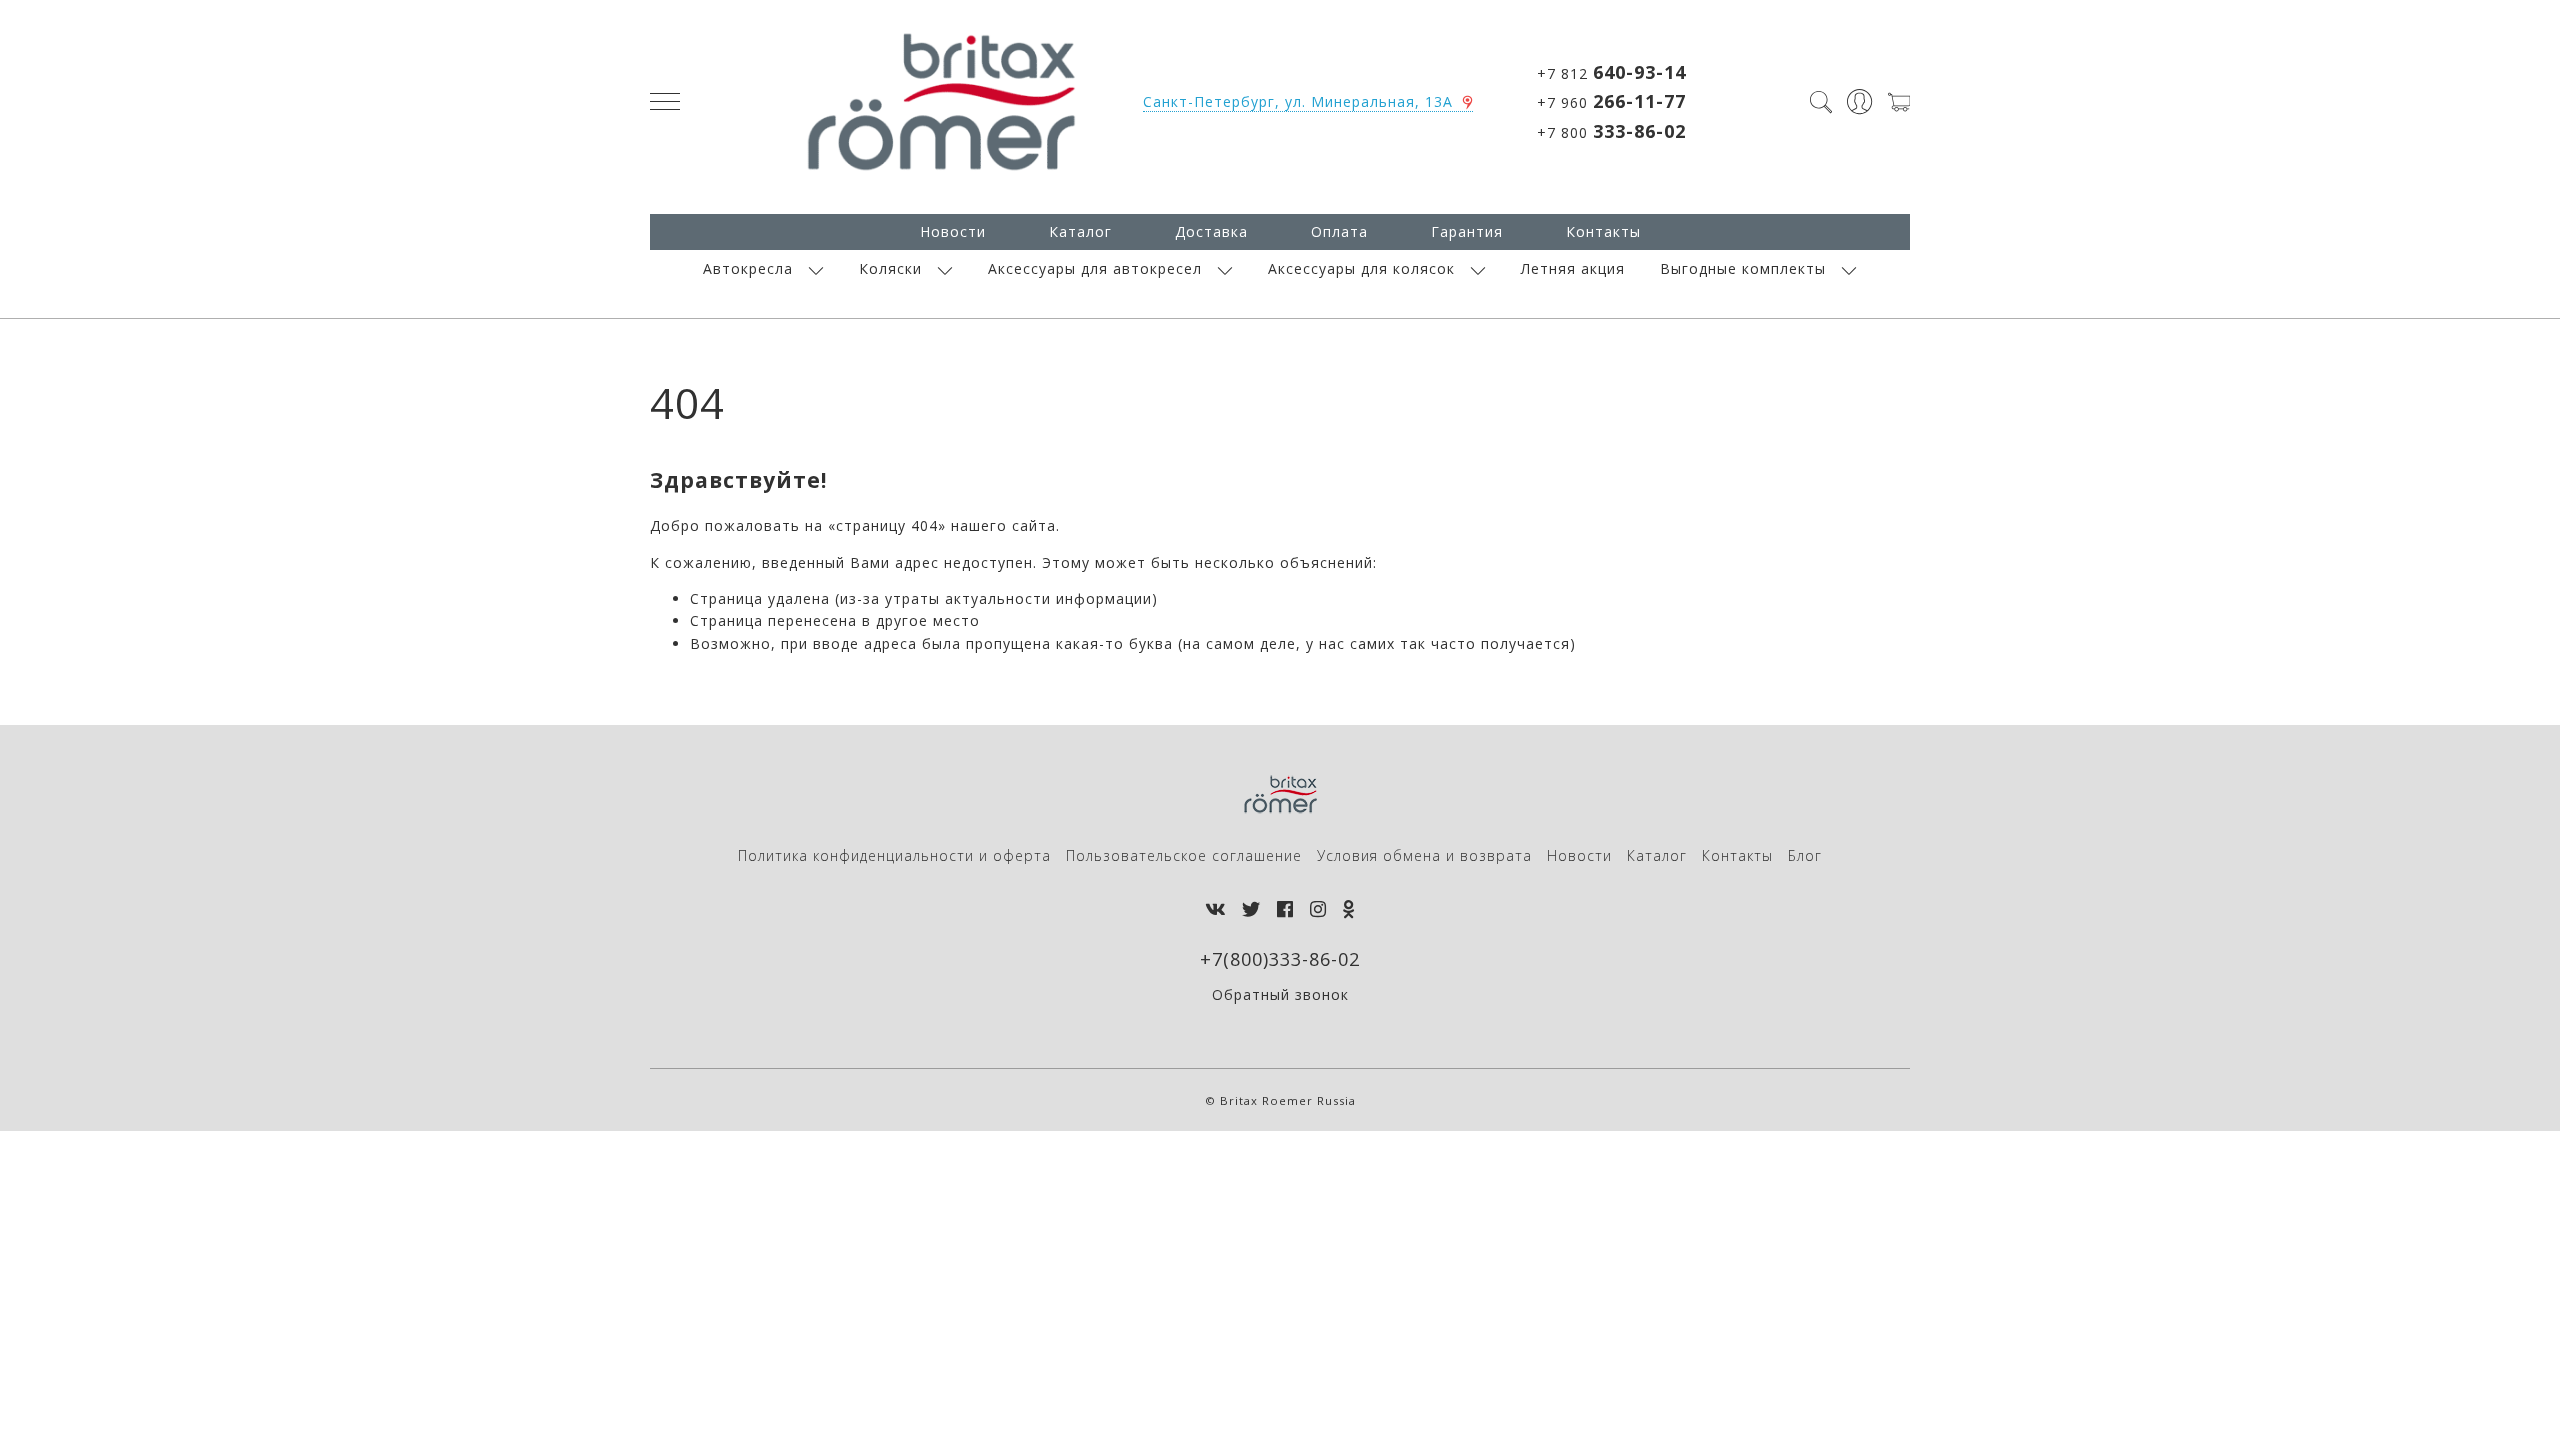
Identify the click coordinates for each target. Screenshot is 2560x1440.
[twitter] (1251, 909)
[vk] (1215, 909)
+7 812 (1611, 72)
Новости (953, 231)
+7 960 (1611, 101)
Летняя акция (1573, 268)
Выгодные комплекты (1743, 268)
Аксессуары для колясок (1361, 268)
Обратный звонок (1280, 994)
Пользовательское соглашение (1184, 855)
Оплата (1339, 231)
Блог (1805, 855)
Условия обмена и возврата (1424, 855)
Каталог (1080, 231)
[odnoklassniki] (1349, 909)
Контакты (1603, 231)
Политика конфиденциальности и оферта (894, 855)
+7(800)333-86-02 (1280, 959)
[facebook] (1285, 909)
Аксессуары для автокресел (1095, 268)
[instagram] (1318, 909)
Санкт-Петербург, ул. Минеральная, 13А (1298, 101)
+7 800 (1611, 131)
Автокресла (748, 268)
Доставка (1211, 231)
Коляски (890, 268)
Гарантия (1467, 231)
